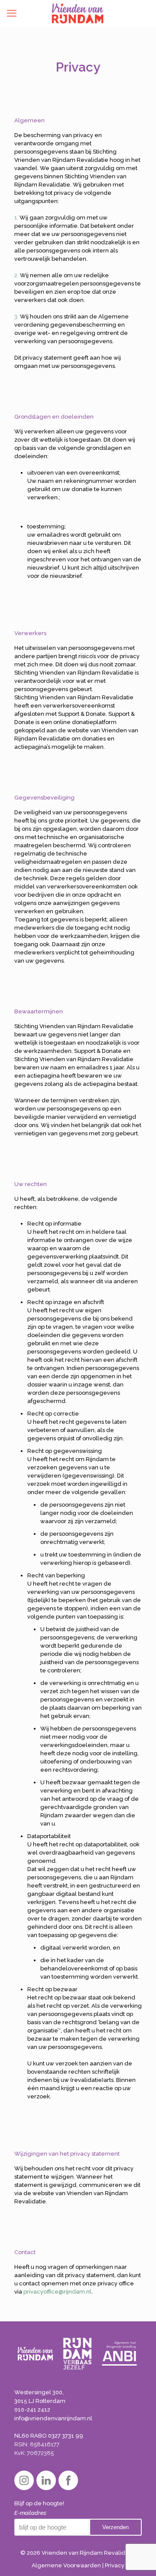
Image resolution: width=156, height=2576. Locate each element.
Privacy (115, 2565)
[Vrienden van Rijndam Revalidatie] (78, 13)
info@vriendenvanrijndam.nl (53, 2418)
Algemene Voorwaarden (66, 2565)
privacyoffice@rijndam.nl (57, 2292)
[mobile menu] (12, 13)
